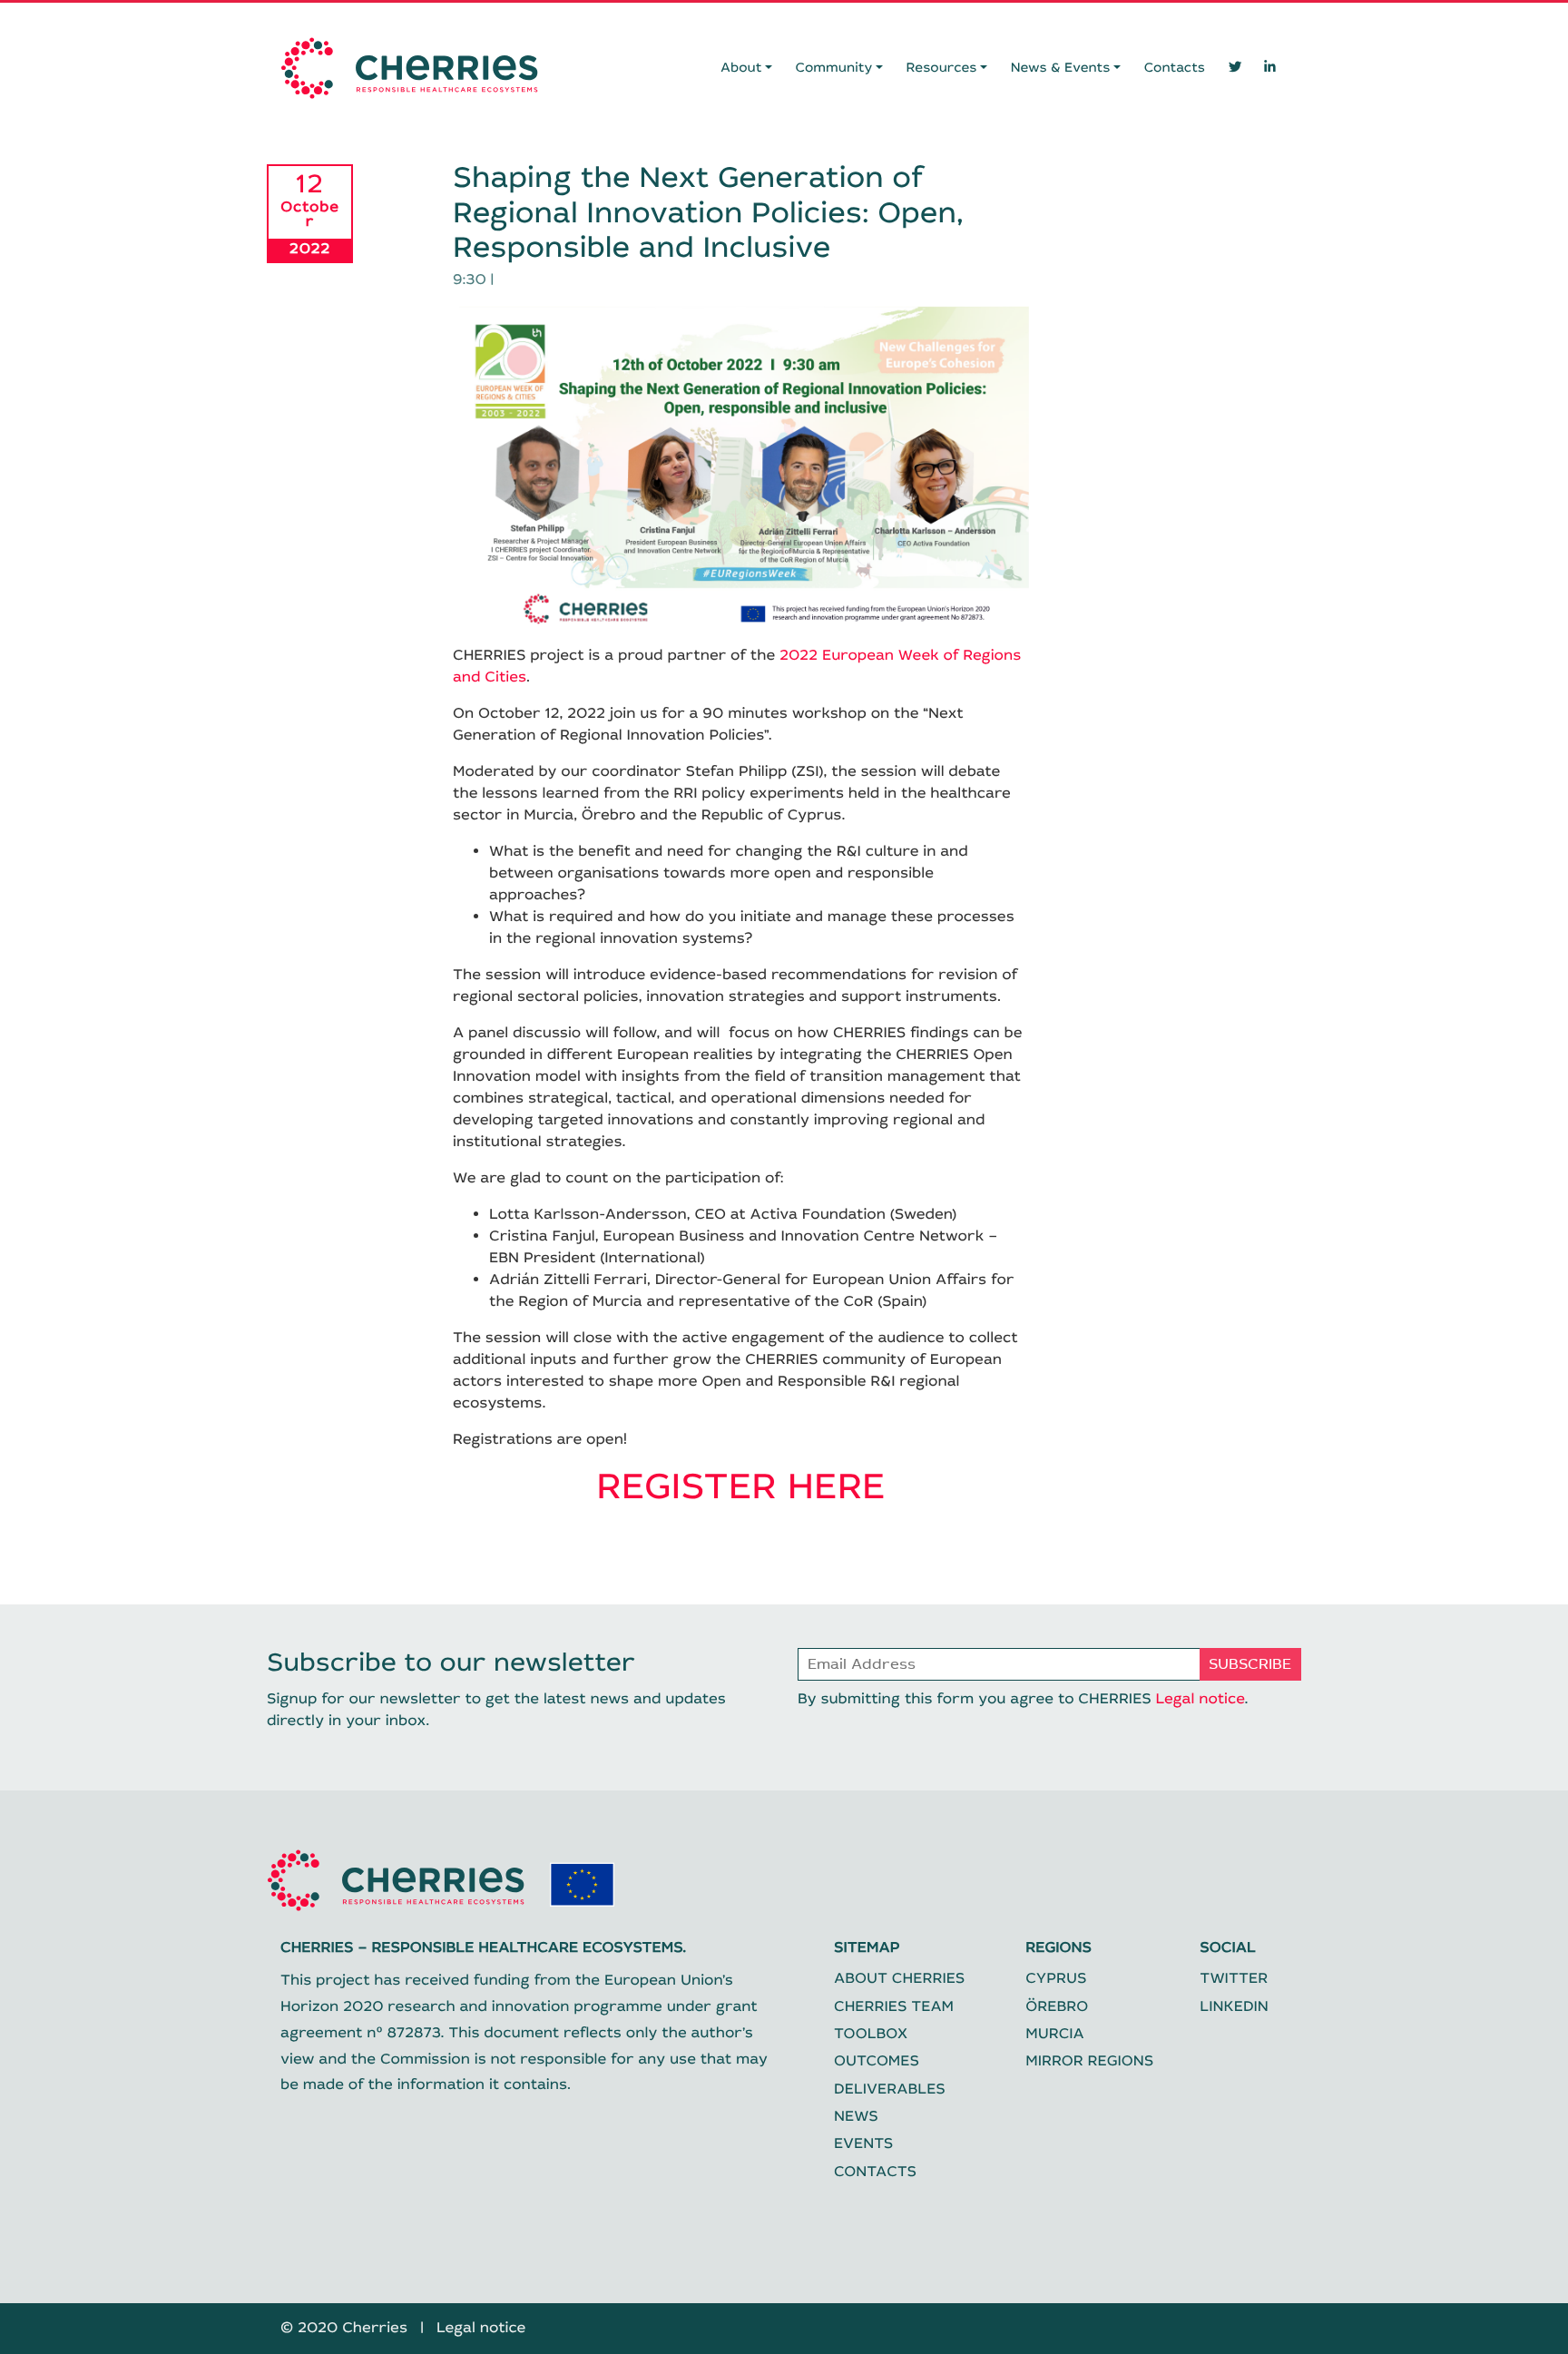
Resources (942, 68)
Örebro (1057, 2007)
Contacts (1175, 68)
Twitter (1234, 1979)
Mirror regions (1089, 2061)
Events (863, 2144)
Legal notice (1200, 1699)
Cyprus (1056, 1979)
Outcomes (877, 2061)
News (856, 2117)
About (741, 68)
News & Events (1061, 68)
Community (834, 68)
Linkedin (1234, 2007)
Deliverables (890, 2089)
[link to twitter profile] (1235, 68)
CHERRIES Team (894, 2007)
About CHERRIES (899, 1979)
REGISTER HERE (740, 1487)
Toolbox (871, 2034)
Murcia (1054, 2034)
